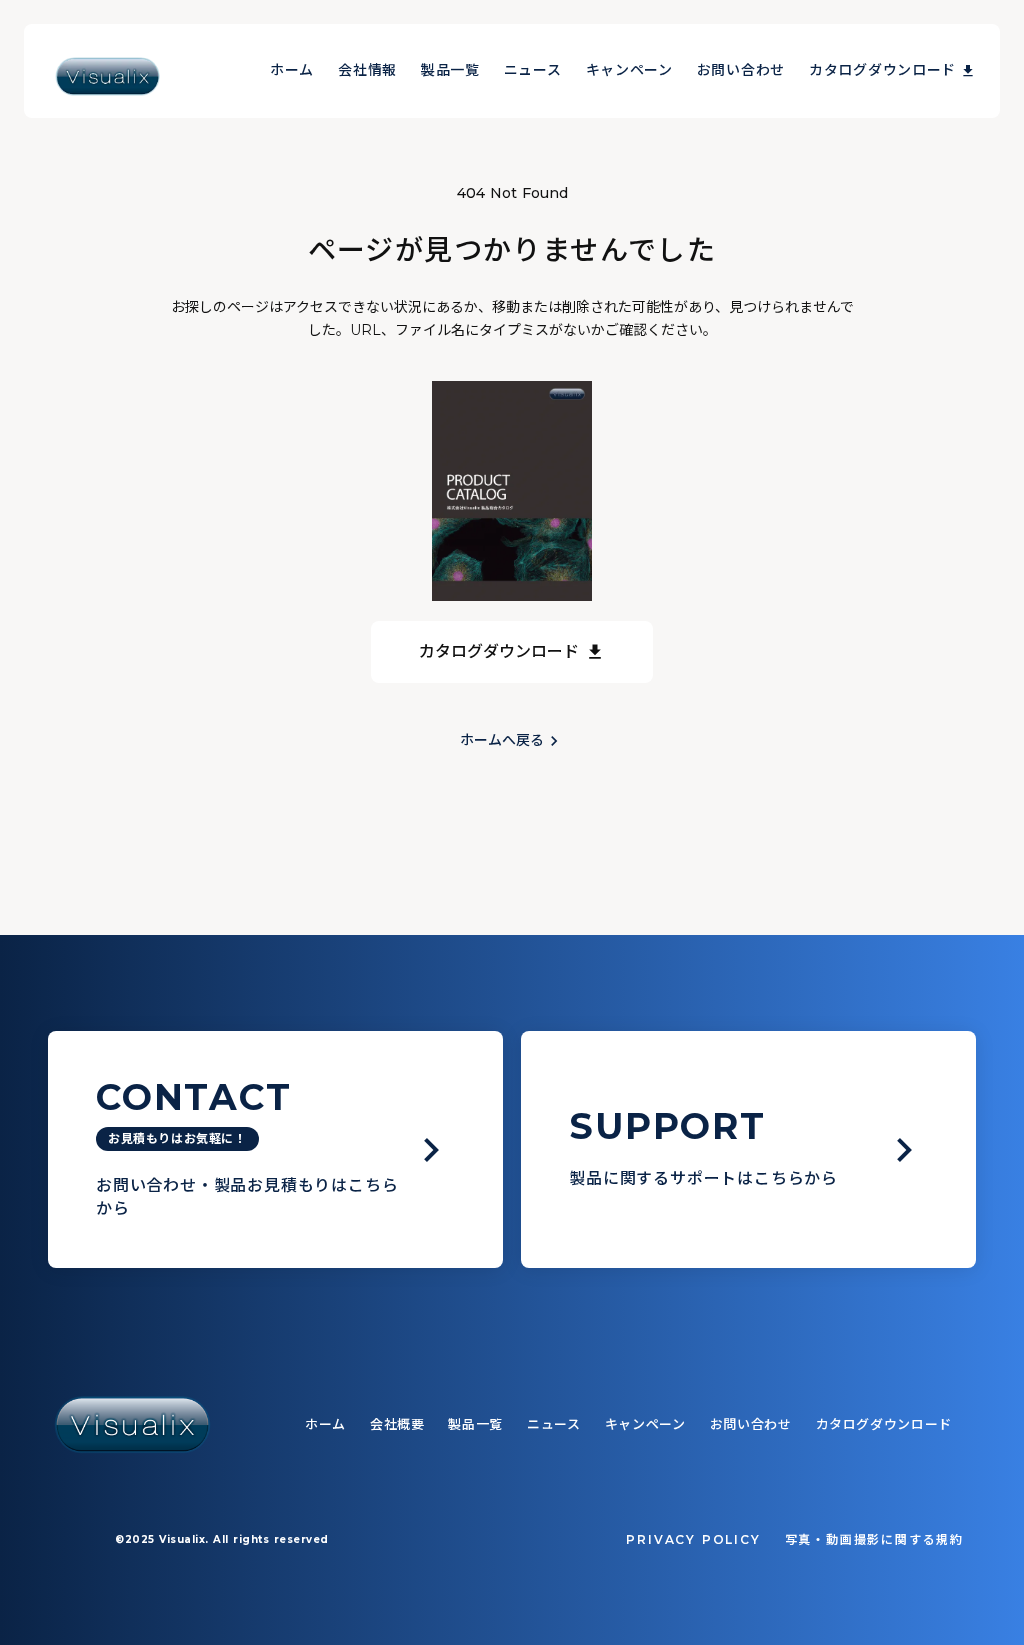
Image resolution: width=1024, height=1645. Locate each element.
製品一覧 (450, 70)
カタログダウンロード (882, 70)
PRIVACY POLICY (693, 1539)
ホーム (292, 70)
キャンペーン (629, 70)
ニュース (533, 70)
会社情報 (367, 70)
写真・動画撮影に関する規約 (874, 1539)
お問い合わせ (741, 70)
